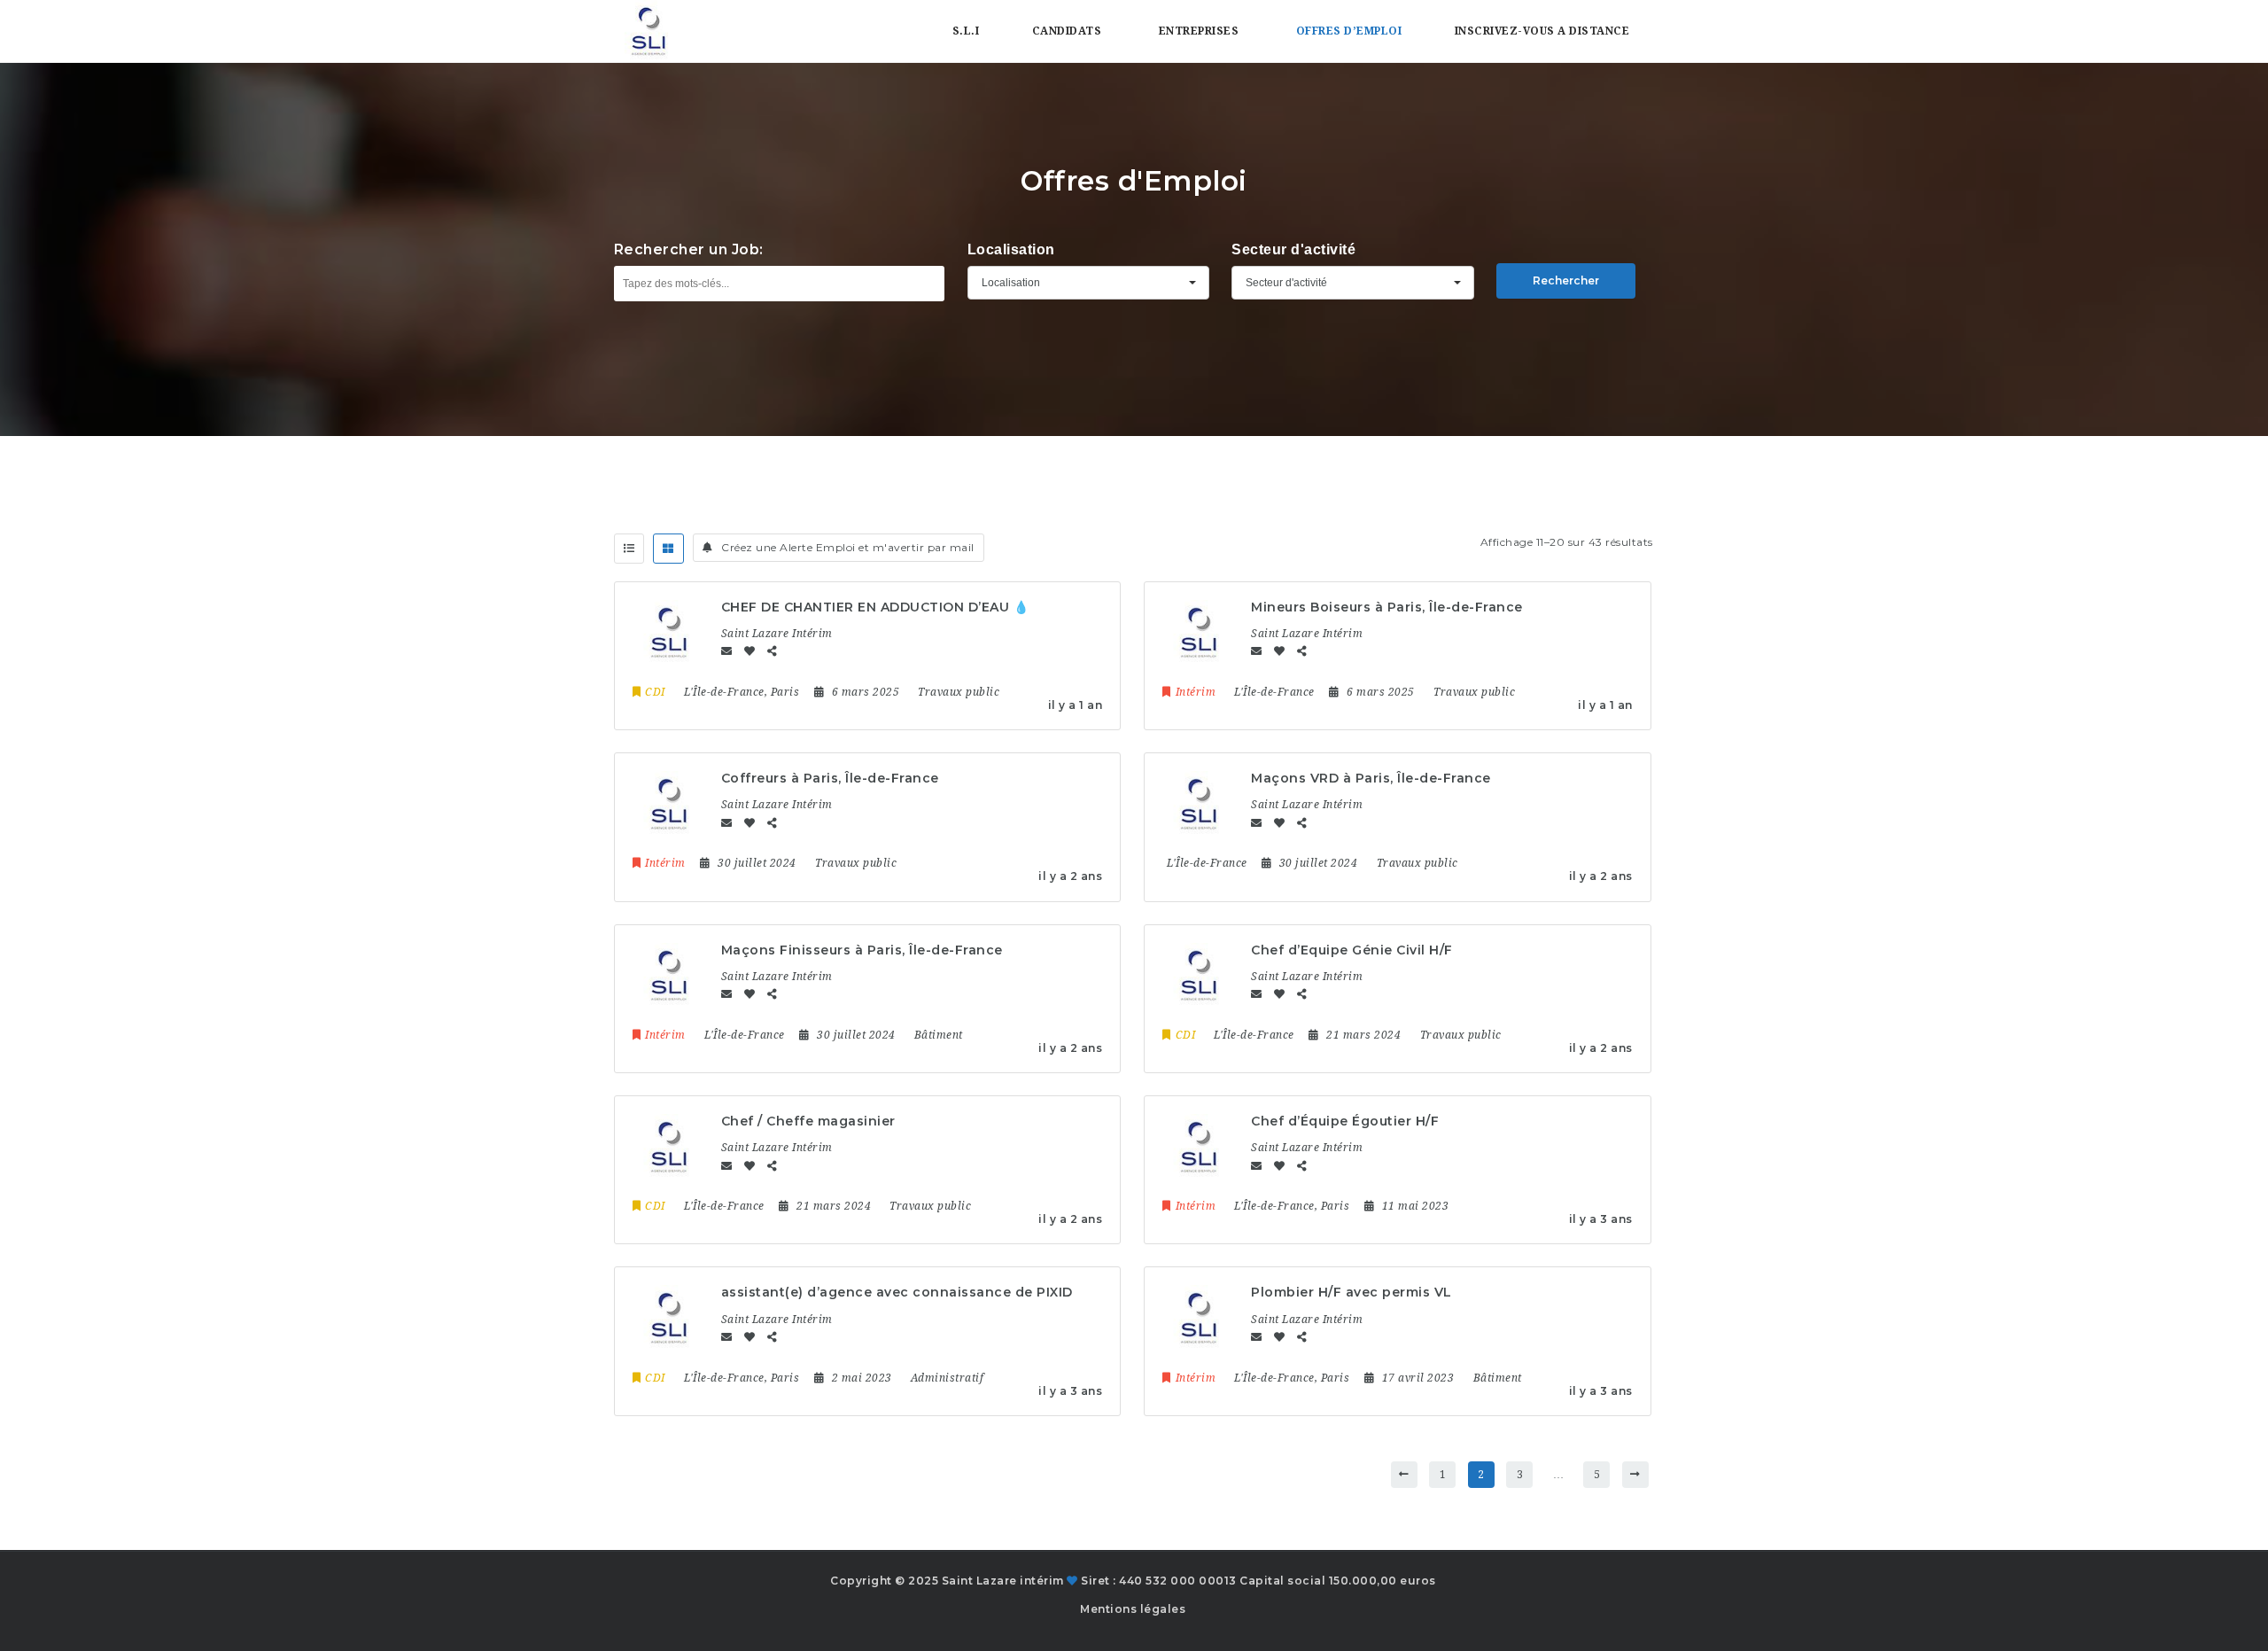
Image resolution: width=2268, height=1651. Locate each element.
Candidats (1067, 31)
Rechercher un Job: (689, 249)
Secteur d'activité (1293, 249)
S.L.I (966, 31)
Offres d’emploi (1349, 31)
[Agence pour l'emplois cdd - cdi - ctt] (648, 31)
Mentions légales (1133, 1609)
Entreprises (1199, 31)
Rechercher (1566, 280)
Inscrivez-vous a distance (1542, 31)
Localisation (1011, 249)
